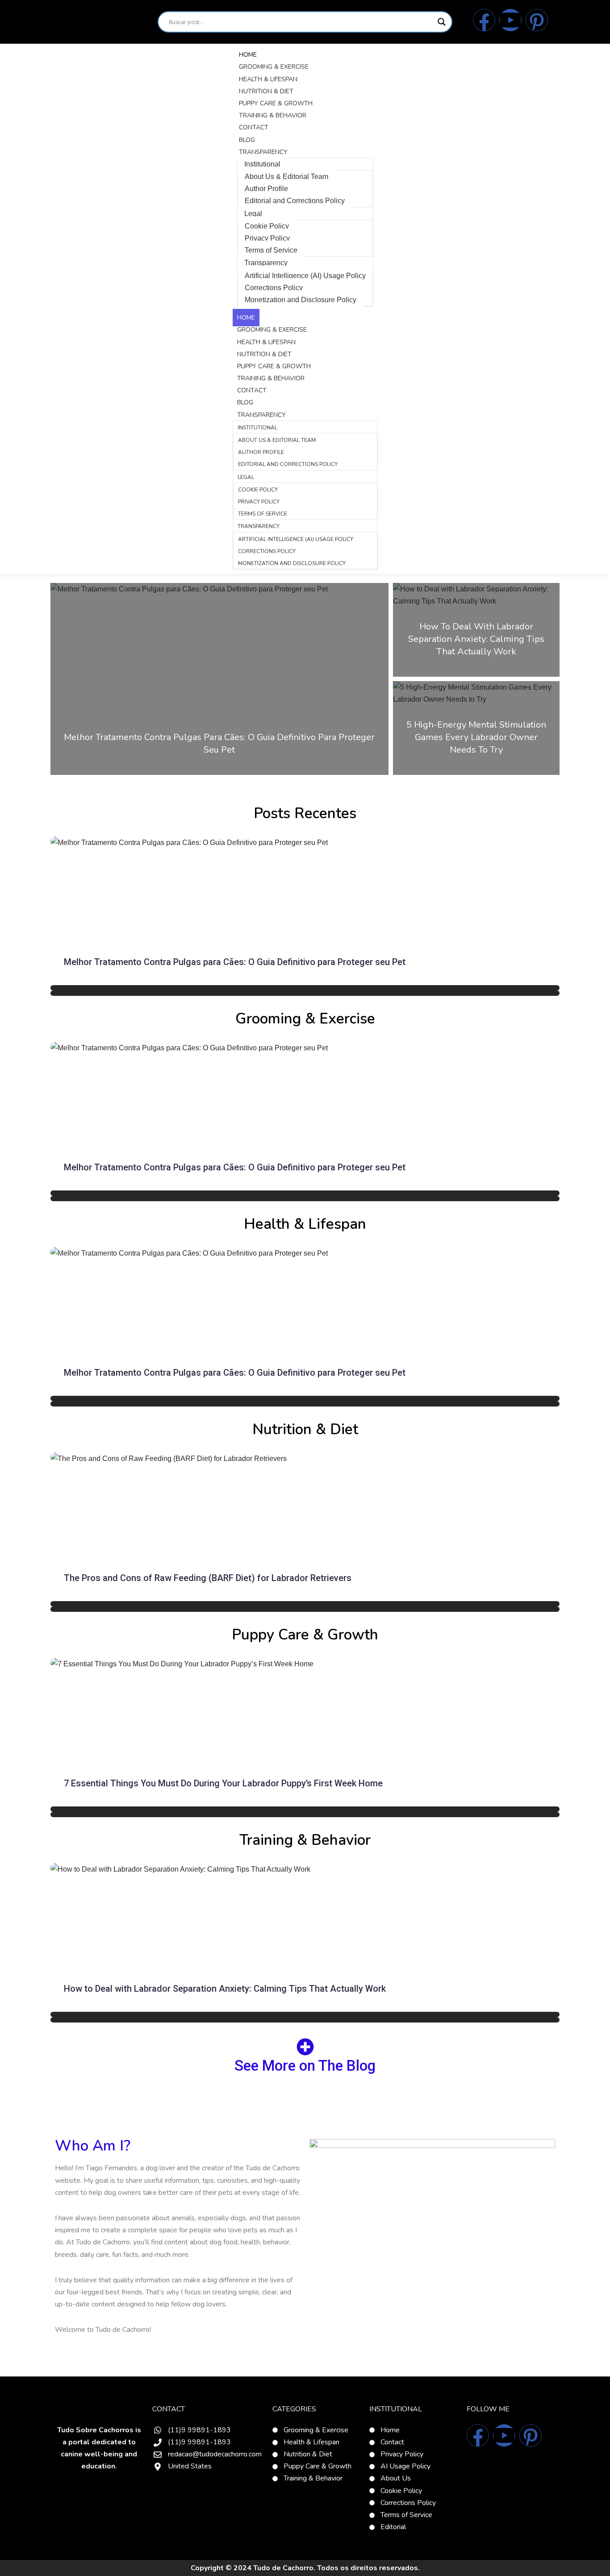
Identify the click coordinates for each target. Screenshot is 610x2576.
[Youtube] (510, 20)
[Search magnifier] (442, 22)
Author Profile (266, 189)
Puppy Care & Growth (276, 103)
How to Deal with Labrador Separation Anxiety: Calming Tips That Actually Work (476, 639)
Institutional (262, 164)
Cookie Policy (267, 226)
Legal (253, 214)
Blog (247, 140)
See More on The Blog (305, 2066)
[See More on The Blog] (305, 2047)
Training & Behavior (273, 115)
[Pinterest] (537, 20)
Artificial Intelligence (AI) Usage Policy (305, 276)
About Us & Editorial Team (286, 177)
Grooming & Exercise (274, 67)
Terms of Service (271, 250)
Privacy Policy (267, 238)
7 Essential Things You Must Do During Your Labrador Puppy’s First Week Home (223, 1783)
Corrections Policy (274, 288)
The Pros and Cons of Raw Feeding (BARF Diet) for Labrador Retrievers (208, 1578)
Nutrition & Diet (266, 91)
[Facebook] (484, 20)
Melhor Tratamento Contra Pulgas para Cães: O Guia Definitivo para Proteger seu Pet (219, 743)
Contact (254, 127)
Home (248, 55)
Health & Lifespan (268, 79)
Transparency (263, 152)
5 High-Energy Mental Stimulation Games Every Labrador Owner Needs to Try (476, 737)
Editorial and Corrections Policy (295, 201)
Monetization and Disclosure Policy (301, 300)
